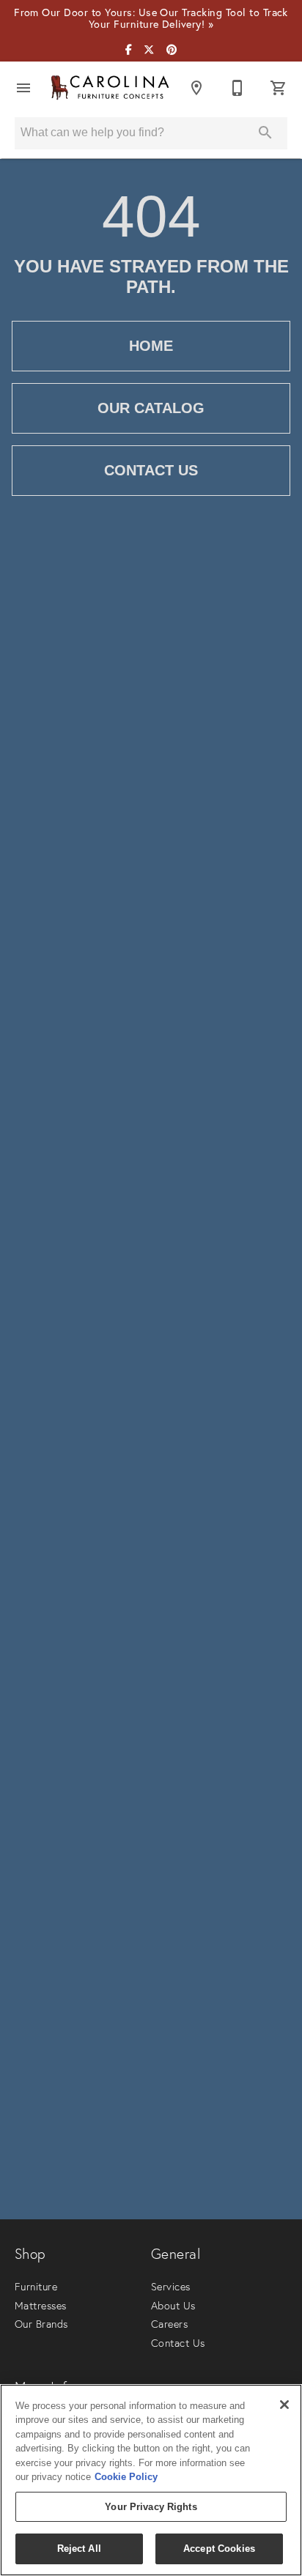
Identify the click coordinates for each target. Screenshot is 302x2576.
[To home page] (110, 88)
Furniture (36, 2287)
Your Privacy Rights (151, 2507)
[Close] (284, 2405)
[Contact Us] (237, 88)
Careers (169, 2324)
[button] (23, 88)
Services (171, 2287)
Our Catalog (151, 408)
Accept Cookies (219, 2549)
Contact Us (151, 470)
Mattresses (41, 2306)
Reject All (79, 2549)
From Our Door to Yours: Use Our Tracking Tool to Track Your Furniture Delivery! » (151, 19)
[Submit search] (265, 133)
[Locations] (196, 88)
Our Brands (41, 2324)
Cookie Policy (126, 2477)
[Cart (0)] (279, 88)
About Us (173, 2306)
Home (151, 346)
